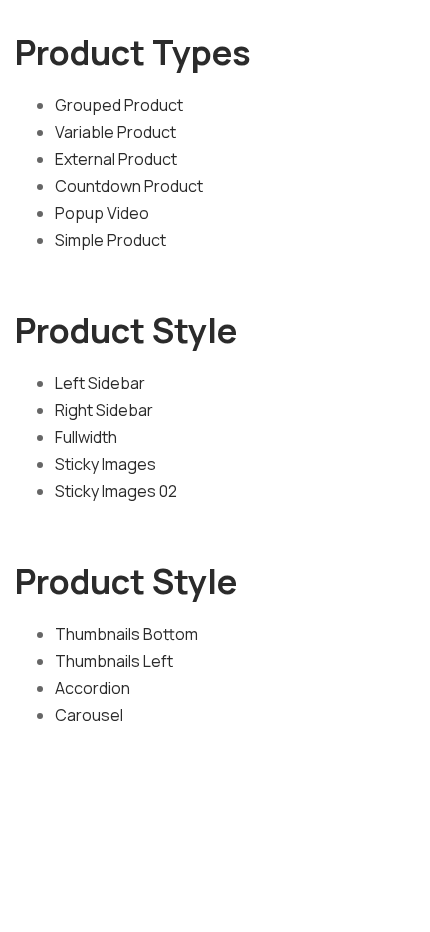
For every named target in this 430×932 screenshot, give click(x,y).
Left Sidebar (100, 383)
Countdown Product (129, 186)
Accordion (92, 688)
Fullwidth (86, 437)
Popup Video (102, 213)
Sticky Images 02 (116, 491)
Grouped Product (119, 105)
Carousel (89, 715)
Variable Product (115, 132)
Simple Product (110, 240)
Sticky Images (105, 464)
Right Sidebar (104, 410)
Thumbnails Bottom (126, 634)
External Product (116, 159)
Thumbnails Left (114, 661)
